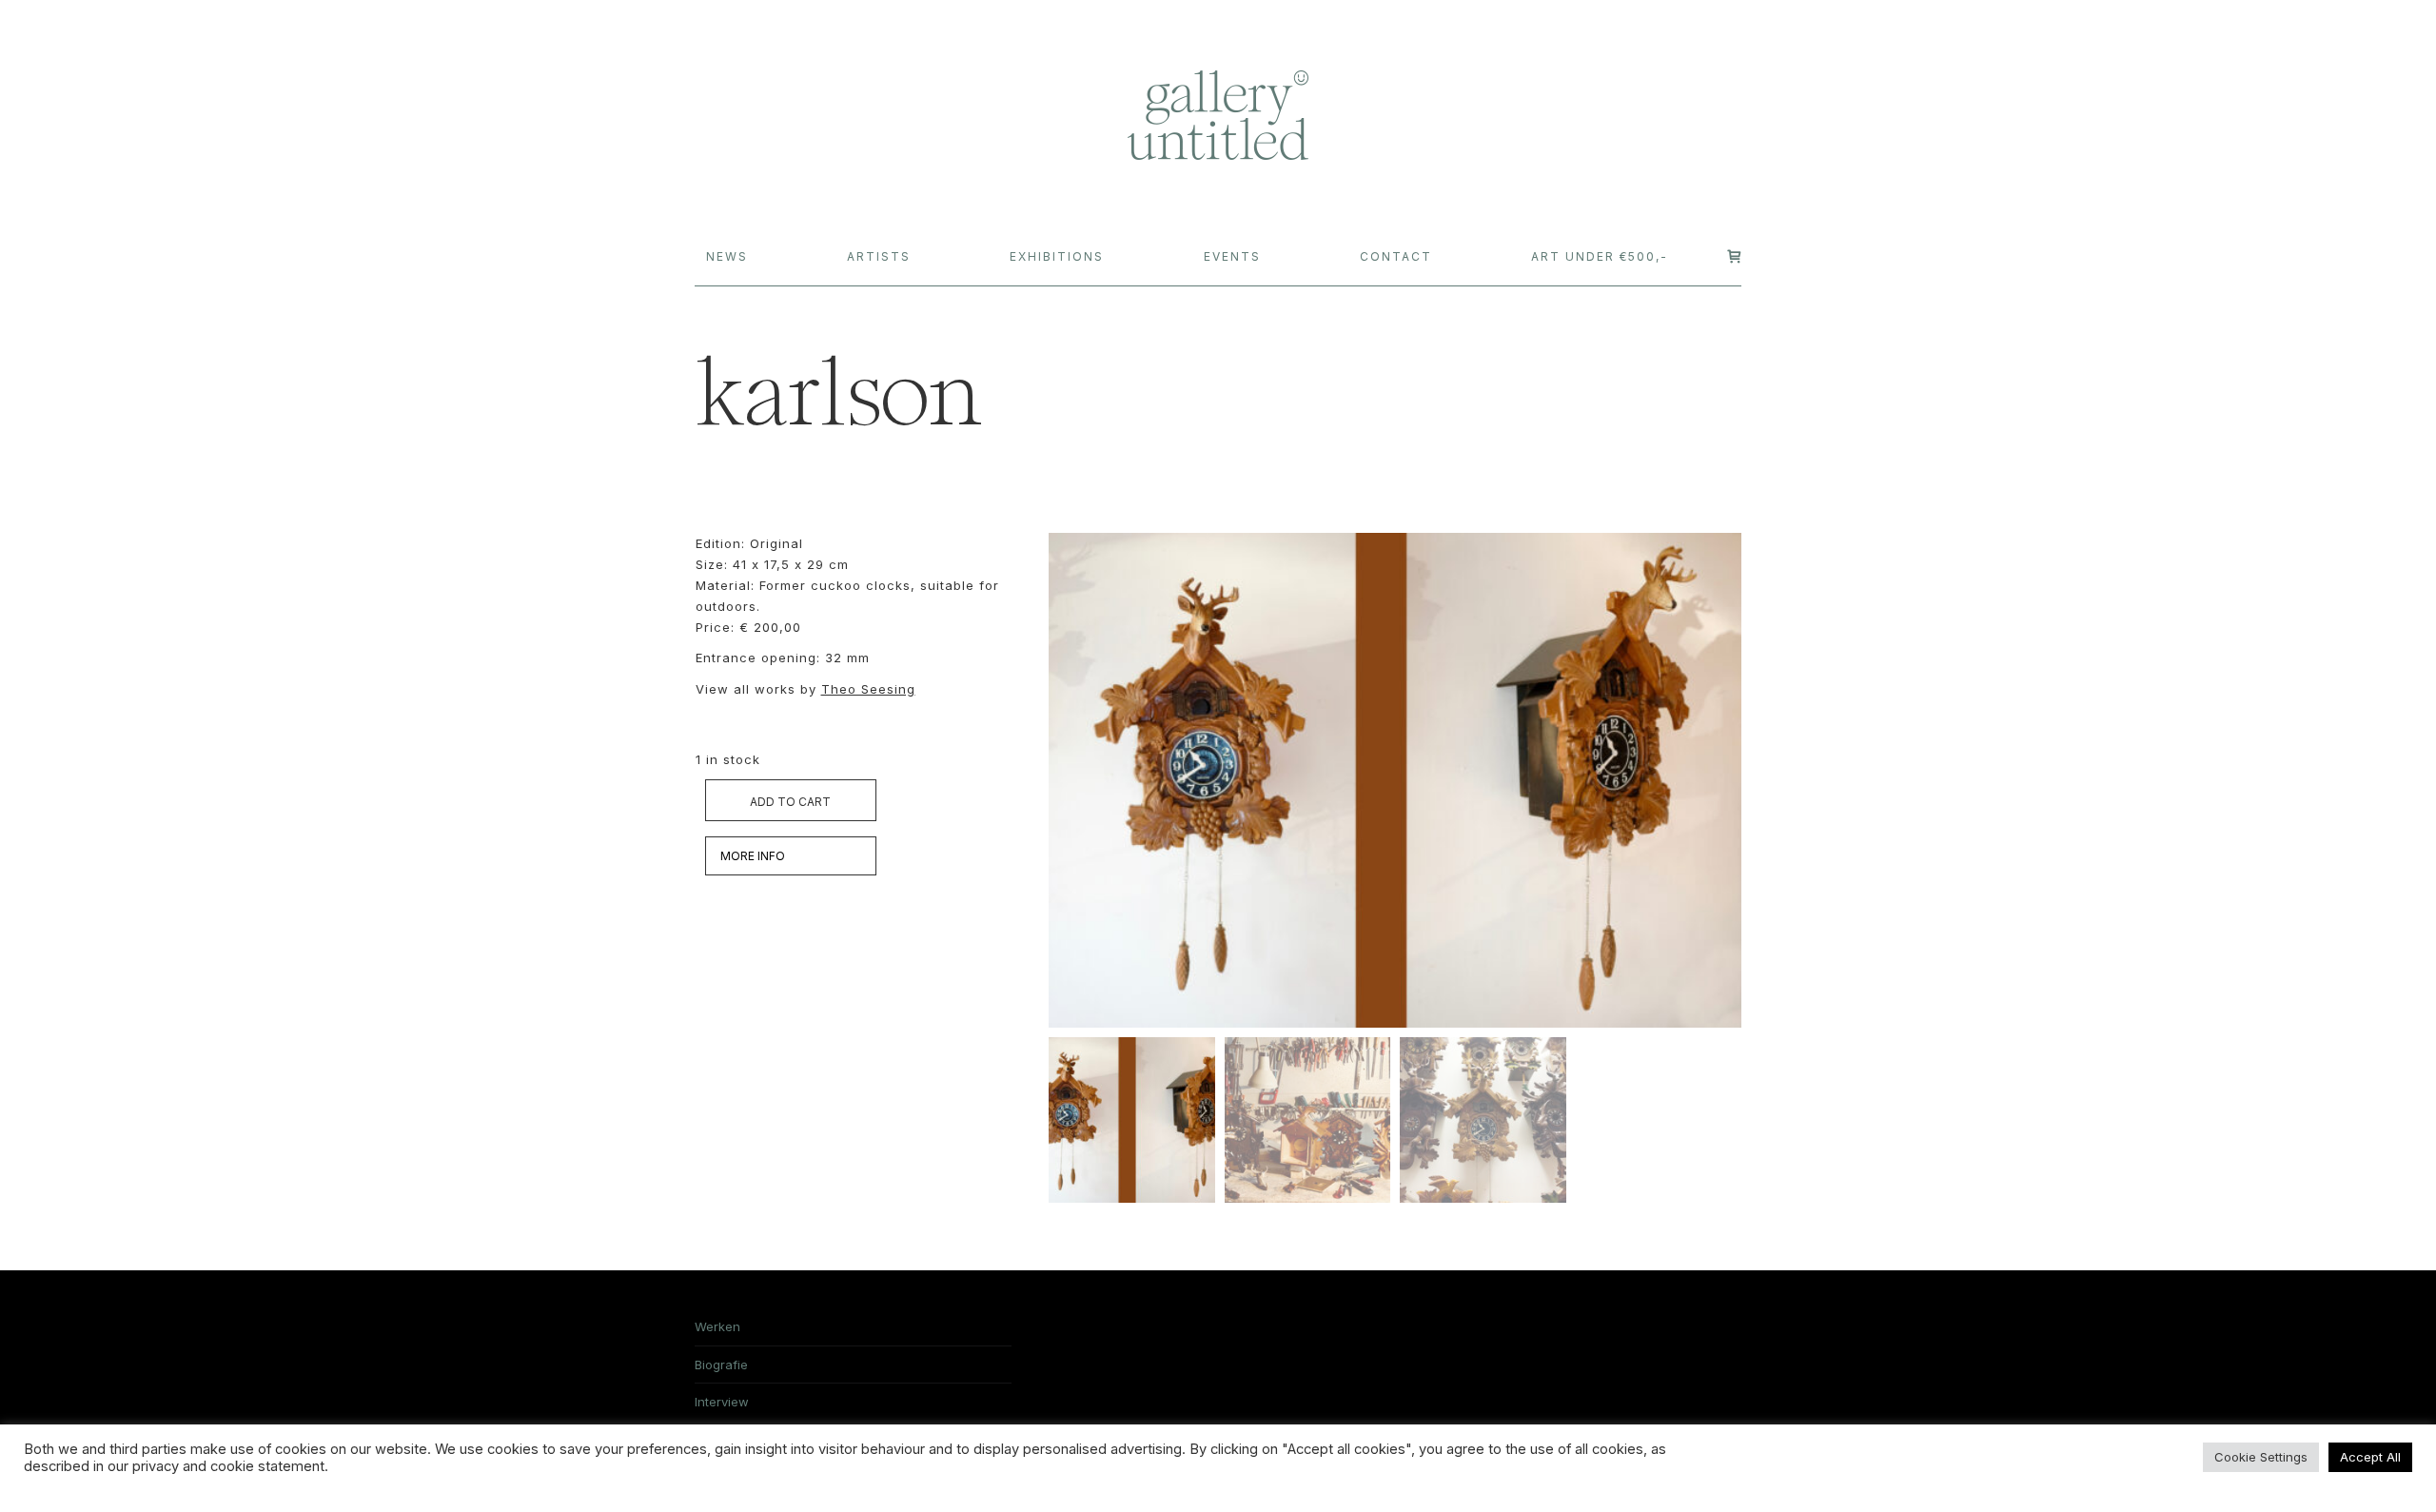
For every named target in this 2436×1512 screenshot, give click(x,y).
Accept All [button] (2370, 1457)
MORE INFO (753, 856)
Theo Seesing (868, 689)
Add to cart (790, 802)
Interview (722, 1402)
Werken (717, 1326)
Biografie (721, 1365)
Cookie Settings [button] (2261, 1457)
